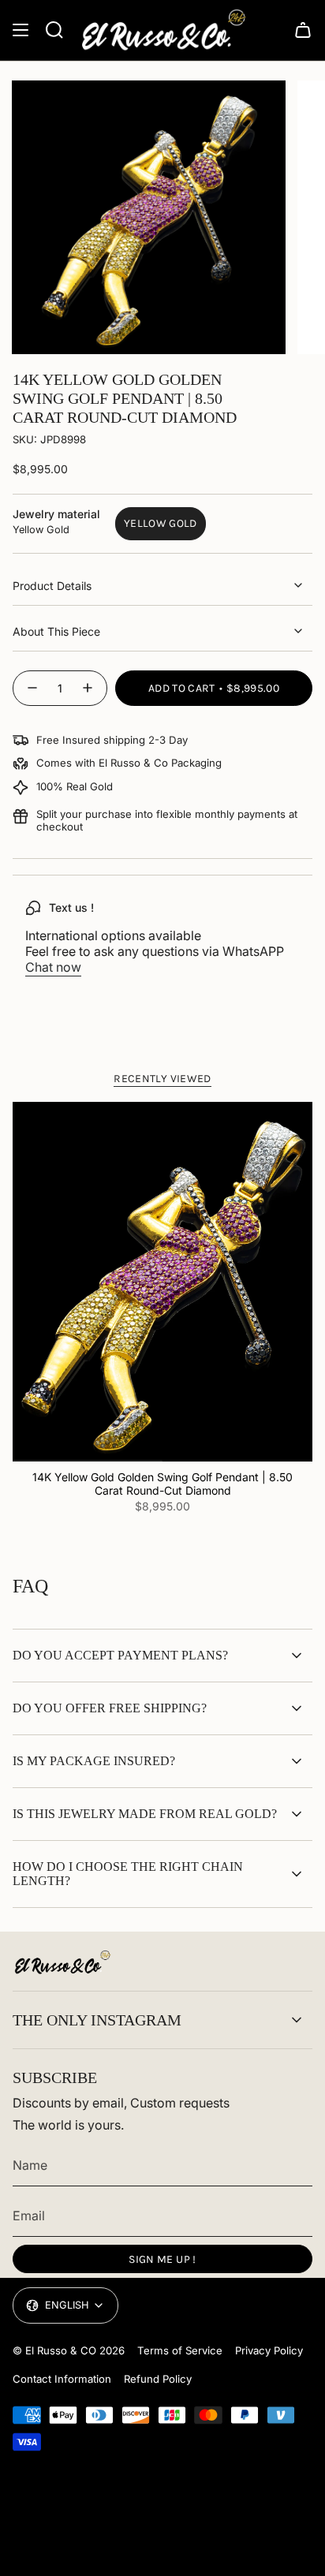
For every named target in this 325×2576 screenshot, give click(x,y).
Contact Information (62, 2379)
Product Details (52, 586)
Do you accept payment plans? (120, 1655)
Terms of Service (180, 2350)
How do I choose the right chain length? (128, 1874)
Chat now (53, 967)
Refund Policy (158, 2379)
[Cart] (303, 30)
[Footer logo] (62, 1962)
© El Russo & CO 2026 (69, 2350)
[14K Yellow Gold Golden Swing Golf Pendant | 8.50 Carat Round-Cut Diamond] (162, 1282)
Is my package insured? (94, 1761)
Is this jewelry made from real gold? (145, 1814)
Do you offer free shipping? (110, 1708)
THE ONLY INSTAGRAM (97, 2020)
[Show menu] (21, 30)
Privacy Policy (269, 2350)
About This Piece (56, 631)
